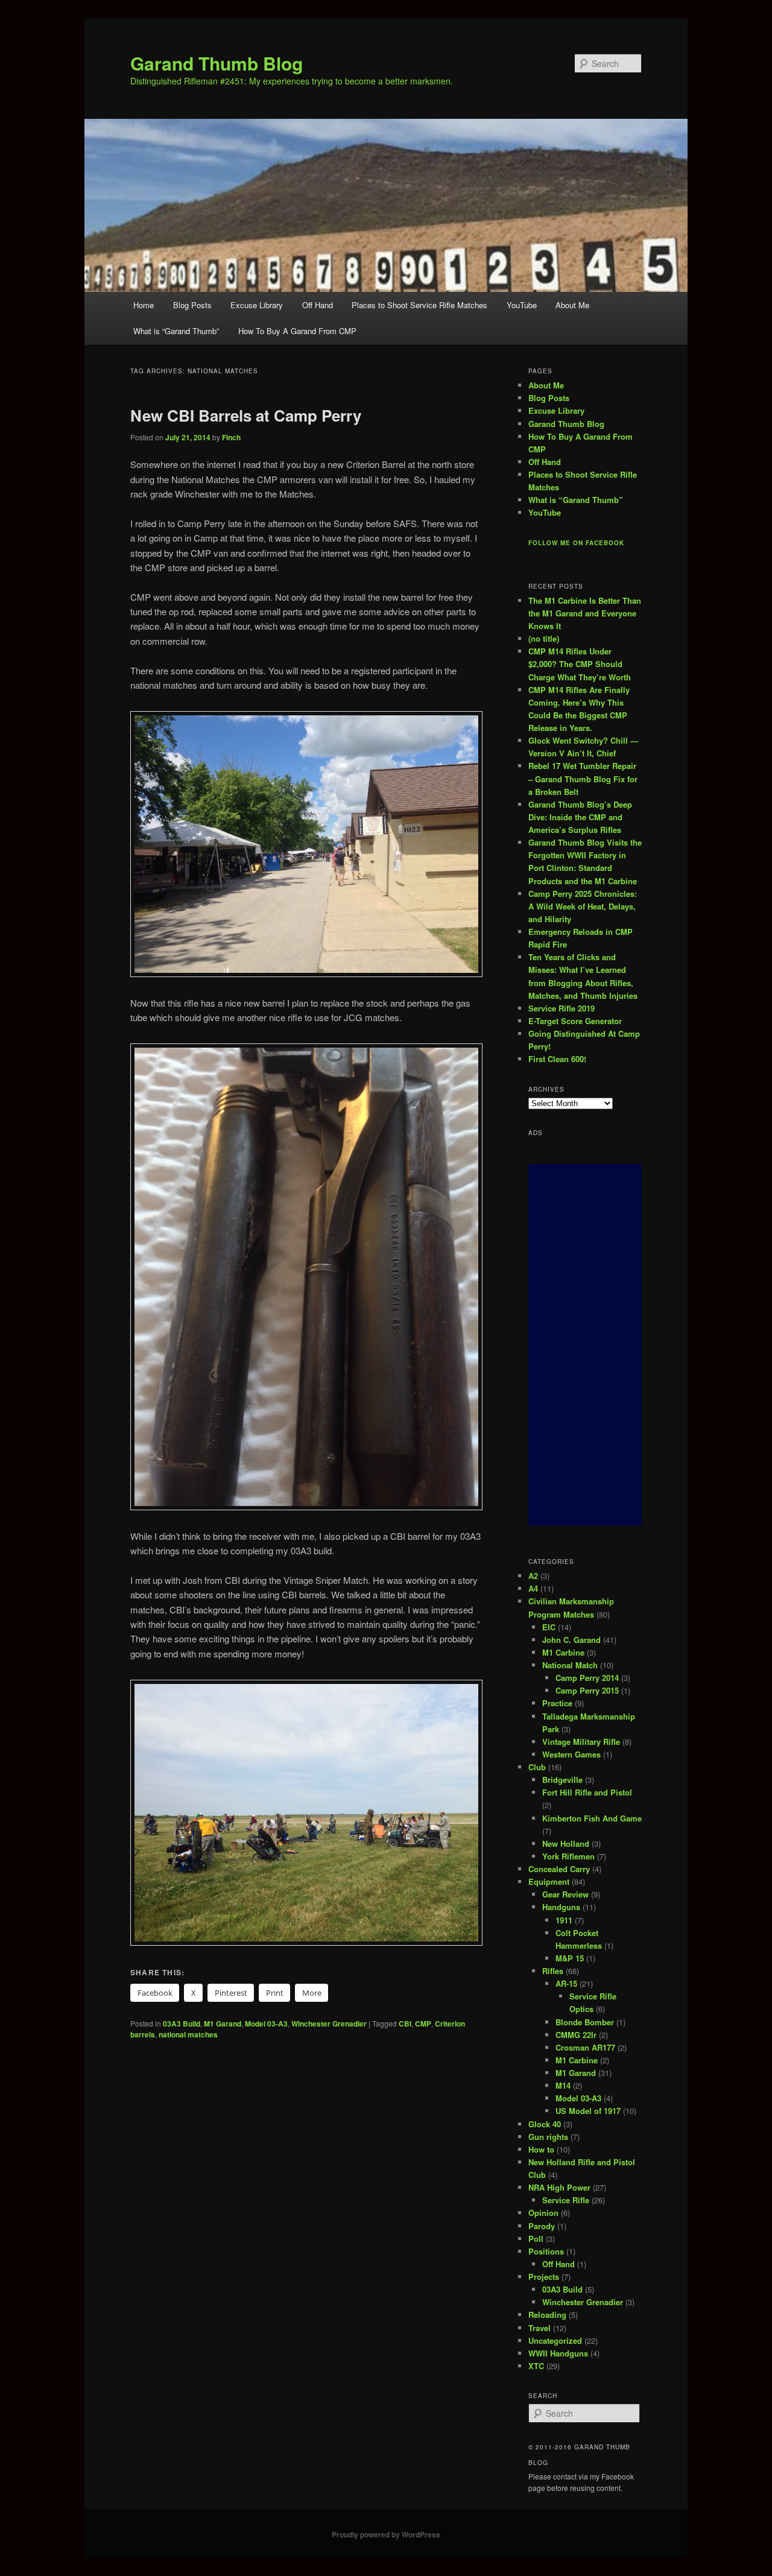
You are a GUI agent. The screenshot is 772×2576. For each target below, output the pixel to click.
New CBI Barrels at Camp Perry (246, 415)
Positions (546, 2251)
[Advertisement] (585, 1345)
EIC (549, 1627)
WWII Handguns (558, 2353)
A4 (533, 1588)
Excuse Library (257, 305)
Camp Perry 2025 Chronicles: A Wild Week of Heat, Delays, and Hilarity (583, 906)
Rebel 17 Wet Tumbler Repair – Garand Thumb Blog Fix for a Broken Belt (583, 778)
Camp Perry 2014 (587, 1678)
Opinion (543, 2213)
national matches (188, 2034)
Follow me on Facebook (576, 543)
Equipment (549, 1881)
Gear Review (565, 1894)
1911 (564, 1920)
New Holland (566, 1843)
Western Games (571, 1754)
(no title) (544, 638)
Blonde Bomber (585, 2022)
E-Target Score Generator (575, 1021)
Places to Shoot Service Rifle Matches (419, 305)
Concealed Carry (559, 1869)
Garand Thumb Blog (217, 63)
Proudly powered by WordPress (386, 2534)
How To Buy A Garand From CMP (297, 331)
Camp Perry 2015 (587, 1690)
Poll (536, 2239)
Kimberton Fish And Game (592, 1818)
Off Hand (318, 305)
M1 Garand (223, 2024)
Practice (557, 1703)
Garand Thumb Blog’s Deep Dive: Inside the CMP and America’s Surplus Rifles (580, 817)
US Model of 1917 (588, 2111)
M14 (563, 2085)
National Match (570, 1665)
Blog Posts (192, 305)
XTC (536, 2366)
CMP (423, 2024)
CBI (405, 2024)
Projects (544, 2277)
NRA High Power (559, 2187)
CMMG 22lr (576, 2035)
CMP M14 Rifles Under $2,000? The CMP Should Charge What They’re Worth (580, 664)
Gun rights (548, 2137)
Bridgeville (562, 1780)
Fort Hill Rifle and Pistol (587, 1792)
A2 (533, 1576)
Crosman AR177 (585, 2047)
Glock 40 (545, 2124)
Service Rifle (566, 2200)
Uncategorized (555, 2340)
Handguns (561, 1907)
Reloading (547, 2315)
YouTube (522, 305)
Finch (231, 437)
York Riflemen (568, 1856)
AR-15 (566, 1983)
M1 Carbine (563, 1652)
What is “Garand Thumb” (176, 331)
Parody (542, 2226)
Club (537, 1767)
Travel (539, 2328)
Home (144, 305)
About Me (572, 305)
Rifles (553, 1971)
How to (541, 2149)
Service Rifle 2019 (562, 1008)
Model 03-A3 (266, 2024)
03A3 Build (182, 2024)
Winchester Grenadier (329, 2024)
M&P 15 (570, 1958)
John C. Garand (571, 1640)
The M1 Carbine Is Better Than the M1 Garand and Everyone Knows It (585, 613)
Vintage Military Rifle (581, 1742)
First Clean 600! (557, 1059)
